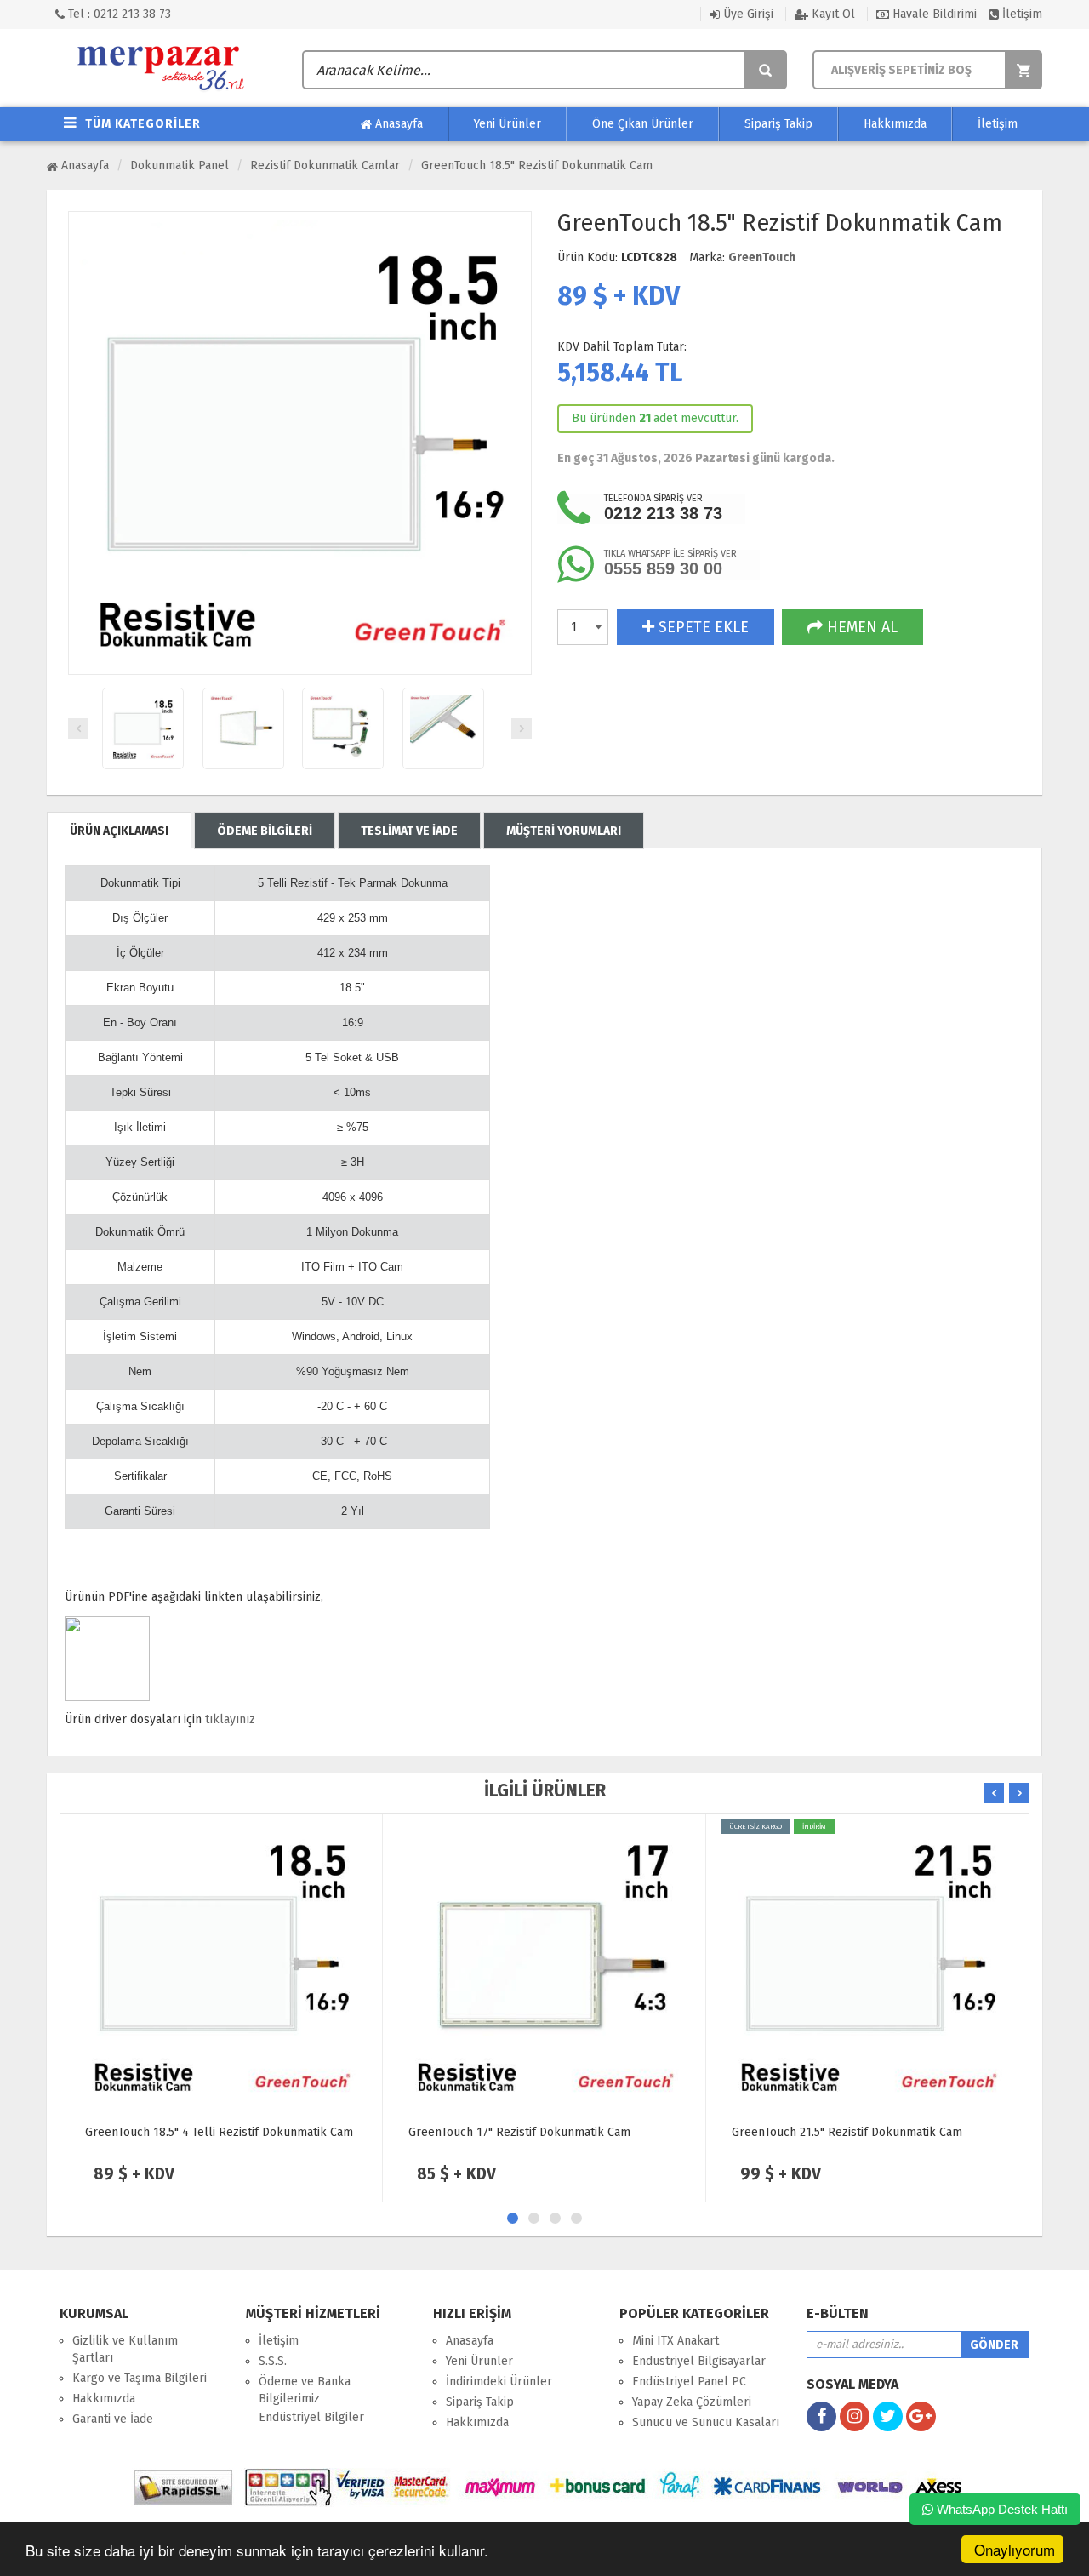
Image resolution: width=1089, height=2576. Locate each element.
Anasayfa (397, 124)
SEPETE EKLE (701, 627)
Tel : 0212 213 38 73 (118, 14)
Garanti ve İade (113, 2419)
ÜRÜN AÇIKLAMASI (119, 831)
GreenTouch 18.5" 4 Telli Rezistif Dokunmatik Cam (219, 2132)
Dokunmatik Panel (180, 166)
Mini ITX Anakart (676, 2341)
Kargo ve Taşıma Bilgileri (140, 2378)
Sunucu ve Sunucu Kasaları (706, 2422)
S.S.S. (273, 2361)
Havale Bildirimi (933, 14)
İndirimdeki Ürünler (499, 2382)
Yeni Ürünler (507, 124)
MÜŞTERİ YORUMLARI (564, 831)
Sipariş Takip (778, 124)
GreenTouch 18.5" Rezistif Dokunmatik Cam (537, 166)
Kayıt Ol (832, 14)
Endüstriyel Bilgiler (311, 2417)
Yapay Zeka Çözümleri (692, 2402)
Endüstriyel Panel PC (689, 2382)
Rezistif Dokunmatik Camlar (325, 166)
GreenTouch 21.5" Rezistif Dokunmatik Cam (847, 2132)
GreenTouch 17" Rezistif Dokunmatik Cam (519, 2132)
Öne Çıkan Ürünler (643, 124)
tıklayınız (230, 1719)
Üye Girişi (747, 14)
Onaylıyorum (1015, 2549)
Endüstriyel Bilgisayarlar (699, 2361)
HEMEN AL (860, 627)
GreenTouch (762, 257)
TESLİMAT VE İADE (409, 831)
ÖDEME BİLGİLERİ (265, 831)
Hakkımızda (895, 124)
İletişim (1021, 14)
